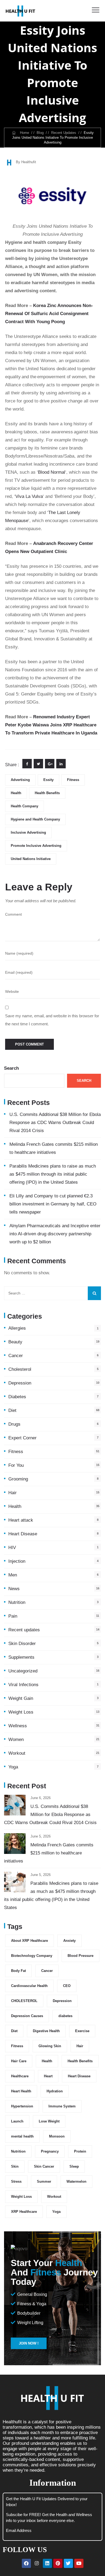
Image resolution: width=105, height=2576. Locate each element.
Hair (13, 1493)
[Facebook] (26, 2563)
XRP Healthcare (24, 2212)
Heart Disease (23, 1534)
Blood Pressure (80, 1956)
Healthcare (20, 2076)
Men (13, 1575)
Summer (44, 2181)
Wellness (18, 1726)
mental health (22, 2136)
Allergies (17, 1328)
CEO (67, 1986)
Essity (48, 780)
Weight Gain (21, 1698)
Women (16, 1740)
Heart (48, 2076)
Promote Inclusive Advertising (36, 846)
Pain (13, 1616)
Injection (17, 1561)
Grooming (18, 1479)
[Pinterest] (58, 2563)
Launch (17, 2121)
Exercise (82, 2031)
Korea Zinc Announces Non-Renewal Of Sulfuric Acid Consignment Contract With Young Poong (49, 314)
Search (11, 1068)
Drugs (14, 1424)
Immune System (62, 2106)
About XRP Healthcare (29, 1941)
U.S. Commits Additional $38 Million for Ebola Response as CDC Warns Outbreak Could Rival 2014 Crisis (55, 1123)
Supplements (21, 1657)
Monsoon (57, 2136)
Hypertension (22, 2106)
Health (16, 793)
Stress (16, 2181)
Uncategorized (23, 1671)
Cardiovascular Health (29, 1986)
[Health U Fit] (20, 11)
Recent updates (24, 1630)
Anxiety (69, 1941)
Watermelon (76, 2181)
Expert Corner (22, 1438)
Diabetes (17, 1397)
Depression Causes (27, 2016)
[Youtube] (79, 2563)
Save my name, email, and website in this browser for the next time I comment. (52, 1020)
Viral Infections (23, 1685)
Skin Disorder (22, 1644)
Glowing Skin (50, 2046)
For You (16, 1465)
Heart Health (21, 2091)
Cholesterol (20, 1369)
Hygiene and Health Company (35, 819)
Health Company (24, 806)
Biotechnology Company (32, 1956)
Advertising (20, 780)
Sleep (74, 2166)
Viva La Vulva (29, 496)
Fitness (73, 780)
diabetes (65, 2016)
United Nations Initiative (31, 859)
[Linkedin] (47, 2563)
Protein (80, 2151)
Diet (12, 1410)
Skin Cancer (44, 2166)
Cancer (16, 1356)
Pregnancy (50, 2151)
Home (23, 133)
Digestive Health (46, 2031)
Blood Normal (52, 472)
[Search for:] (52, 1293)
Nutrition (17, 1602)
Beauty (15, 1342)
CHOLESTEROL (24, 2001)
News (14, 1589)
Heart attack (21, 1520)
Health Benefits (47, 793)
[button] (29, 2343)
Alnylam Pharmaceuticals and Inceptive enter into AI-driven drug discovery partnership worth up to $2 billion (55, 1234)
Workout (17, 1753)
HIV (12, 1548)
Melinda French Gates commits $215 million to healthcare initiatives (49, 1853)
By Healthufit (26, 162)
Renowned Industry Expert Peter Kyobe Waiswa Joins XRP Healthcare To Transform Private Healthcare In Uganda (51, 725)
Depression (20, 1383)
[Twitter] (68, 2563)
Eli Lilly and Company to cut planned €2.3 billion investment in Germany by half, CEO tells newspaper (53, 1204)
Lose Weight (49, 2121)
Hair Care (19, 2061)
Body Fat (18, 1971)
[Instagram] (37, 2563)
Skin (15, 2166)
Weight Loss (21, 1712)
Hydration (55, 2091)
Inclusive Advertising (28, 832)
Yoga (13, 1767)
